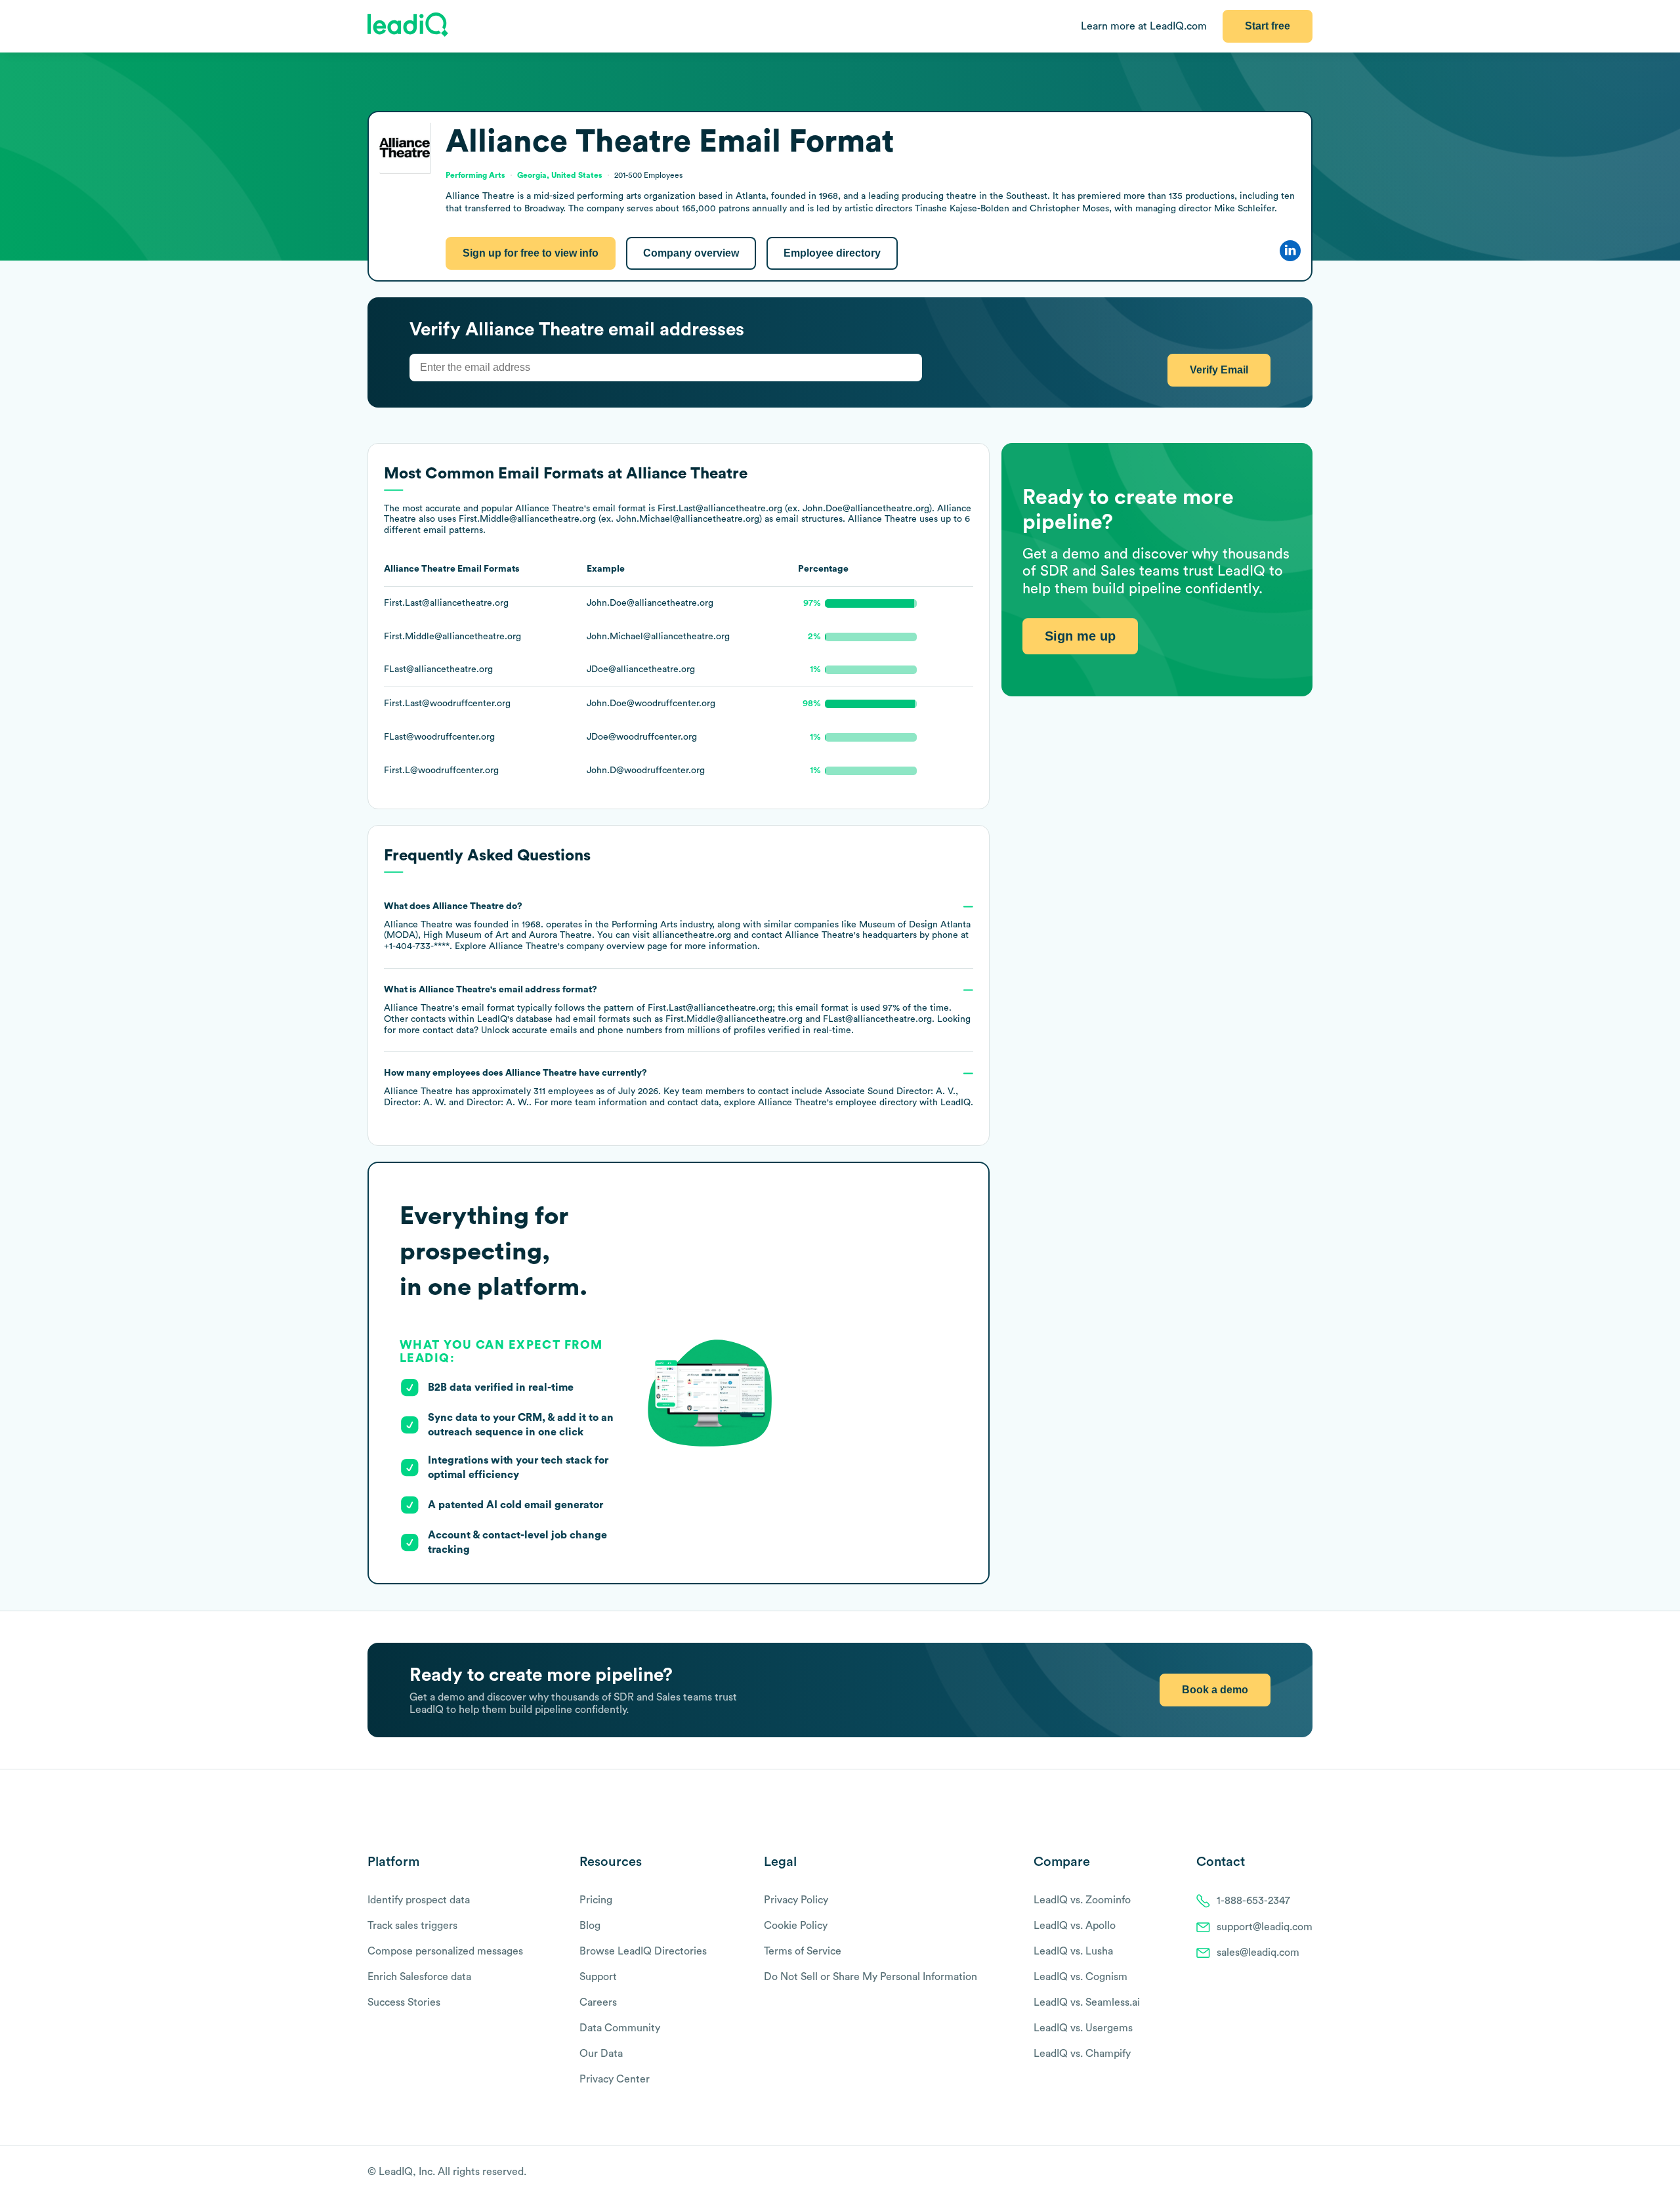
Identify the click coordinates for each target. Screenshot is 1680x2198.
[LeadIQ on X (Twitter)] (1283, 2172)
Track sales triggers (412, 1926)
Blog (590, 1926)
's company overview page (578, 946)
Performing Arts (644, 925)
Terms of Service (803, 1951)
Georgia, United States (560, 175)
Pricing (596, 1900)
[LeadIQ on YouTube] (1306, 2172)
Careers (598, 2002)
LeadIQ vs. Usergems (1083, 2028)
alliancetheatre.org (692, 935)
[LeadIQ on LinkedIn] (1294, 2172)
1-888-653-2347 (1253, 1901)
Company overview (691, 253)
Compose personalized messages (445, 1951)
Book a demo (1215, 1690)
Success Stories (404, 2002)
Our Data (601, 2054)
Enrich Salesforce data (419, 1977)
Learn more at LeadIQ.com (1144, 26)
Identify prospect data (419, 1900)
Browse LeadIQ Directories (643, 1951)
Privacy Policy (796, 1900)
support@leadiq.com (1265, 1927)
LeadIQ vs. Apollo (1075, 1926)
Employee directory (832, 253)
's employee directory (837, 1103)
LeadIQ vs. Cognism (1081, 1977)
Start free (1268, 26)
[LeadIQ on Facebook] (1274, 2172)
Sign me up (1080, 636)
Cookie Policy (796, 1926)
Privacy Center (615, 2079)
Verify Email (1219, 370)
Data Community (620, 2028)
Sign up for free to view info (531, 253)
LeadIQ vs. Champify (1082, 2054)
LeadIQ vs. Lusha (1073, 1951)
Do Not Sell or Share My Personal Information (871, 1977)
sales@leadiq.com (1258, 1953)
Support (598, 1977)
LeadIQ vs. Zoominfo (1082, 1900)
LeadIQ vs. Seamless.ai (1087, 2002)
